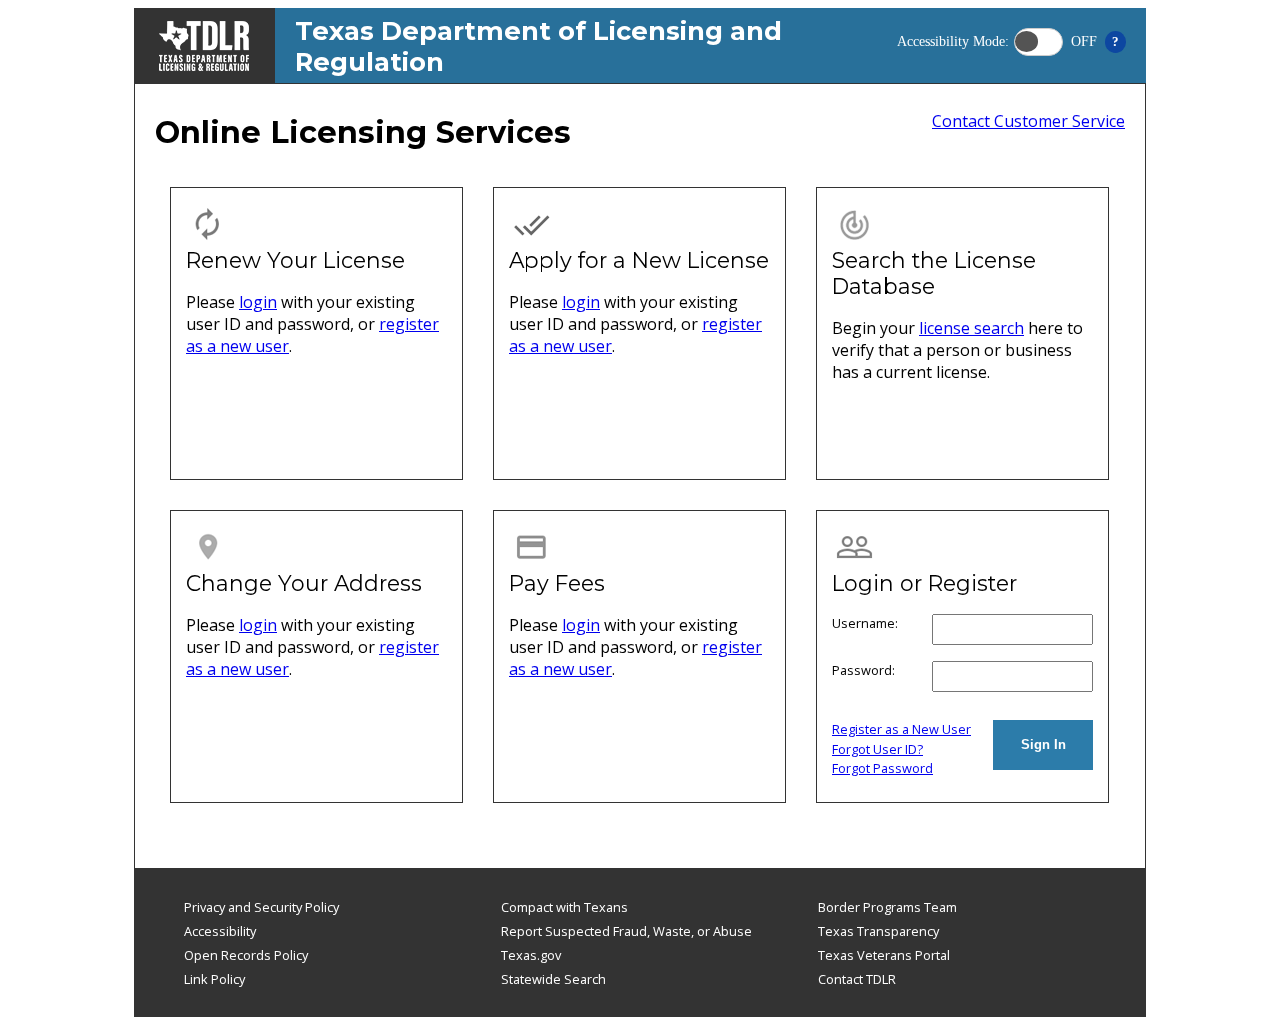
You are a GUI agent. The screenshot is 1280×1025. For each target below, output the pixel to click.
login (258, 302)
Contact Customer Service (1028, 121)
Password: (863, 670)
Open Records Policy (246, 955)
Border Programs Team (887, 907)
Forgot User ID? (877, 749)
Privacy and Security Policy (261, 907)
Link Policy (214, 979)
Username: (865, 623)
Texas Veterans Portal (884, 955)
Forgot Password (882, 768)
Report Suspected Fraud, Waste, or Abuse (626, 931)
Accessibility (220, 931)
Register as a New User (901, 729)
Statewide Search (553, 979)
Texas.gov (531, 955)
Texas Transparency (878, 931)
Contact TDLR (857, 979)
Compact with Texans (564, 907)
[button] (1038, 42)
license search (971, 328)
